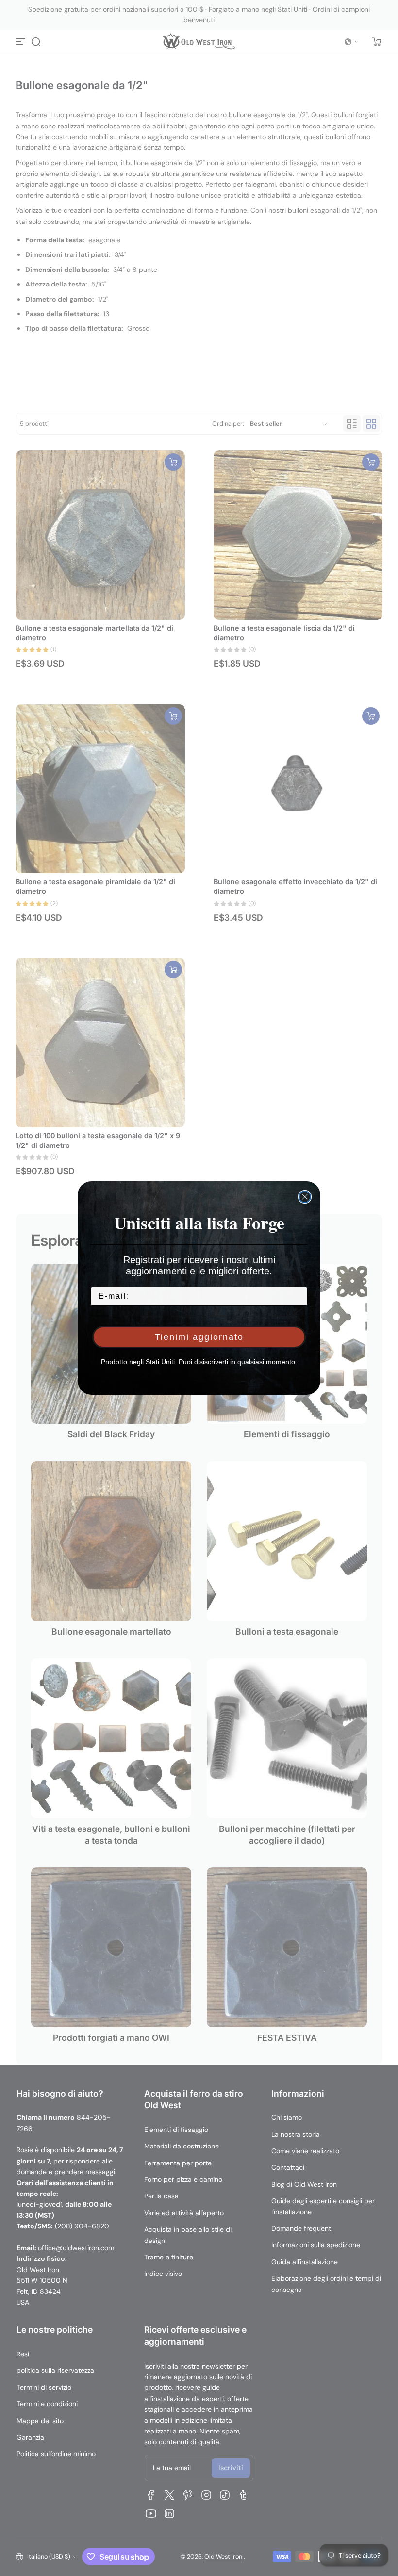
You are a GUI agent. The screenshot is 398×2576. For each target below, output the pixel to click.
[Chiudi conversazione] (305, 1197)
